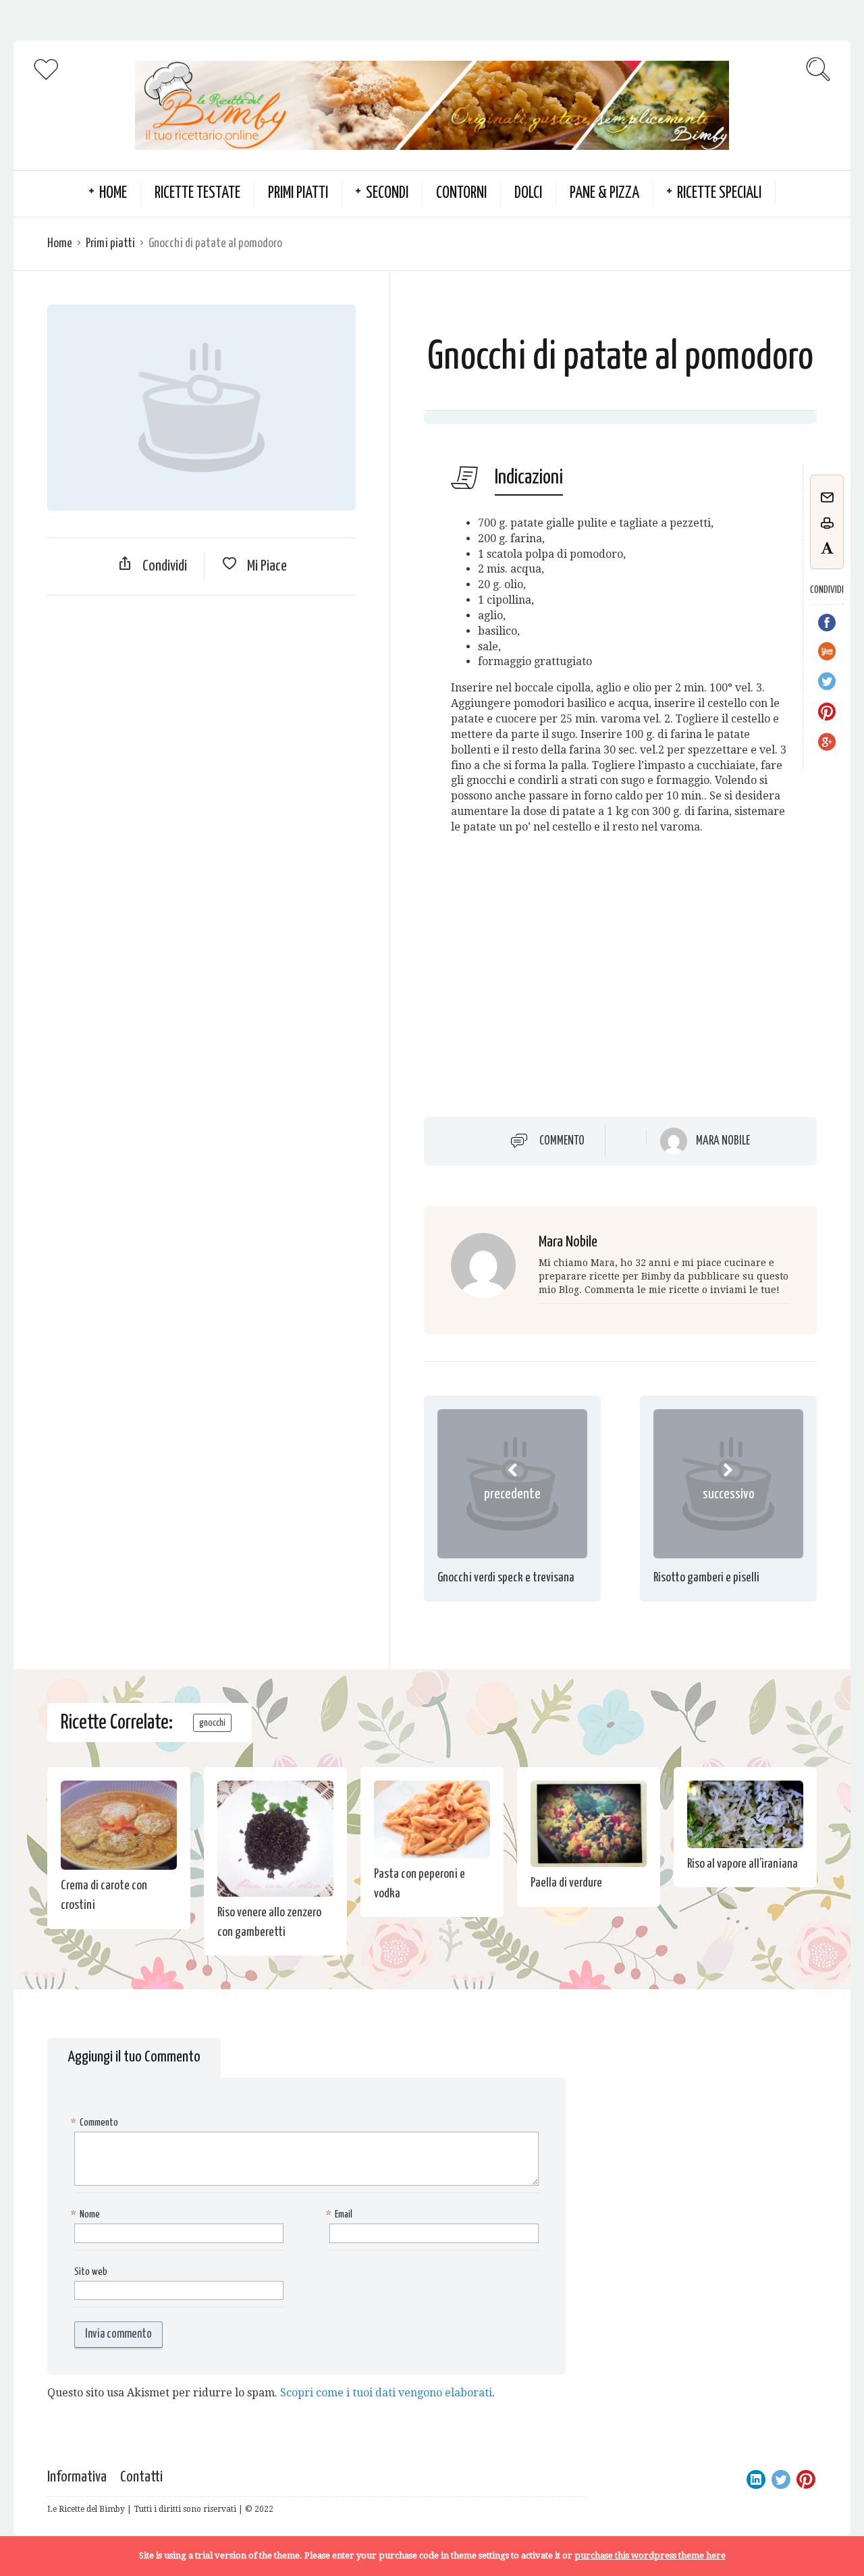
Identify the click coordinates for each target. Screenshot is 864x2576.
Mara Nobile (723, 1141)
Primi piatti (298, 193)
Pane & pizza (604, 193)
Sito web (91, 2272)
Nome (87, 2214)
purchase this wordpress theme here (650, 2555)
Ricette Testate (197, 193)
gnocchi (212, 1723)
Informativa (77, 2477)
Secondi (387, 193)
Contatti (141, 2477)
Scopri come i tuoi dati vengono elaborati (386, 2393)
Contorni (461, 193)
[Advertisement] (201, 704)
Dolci (528, 193)
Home (60, 243)
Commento (562, 1140)
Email (341, 2214)
